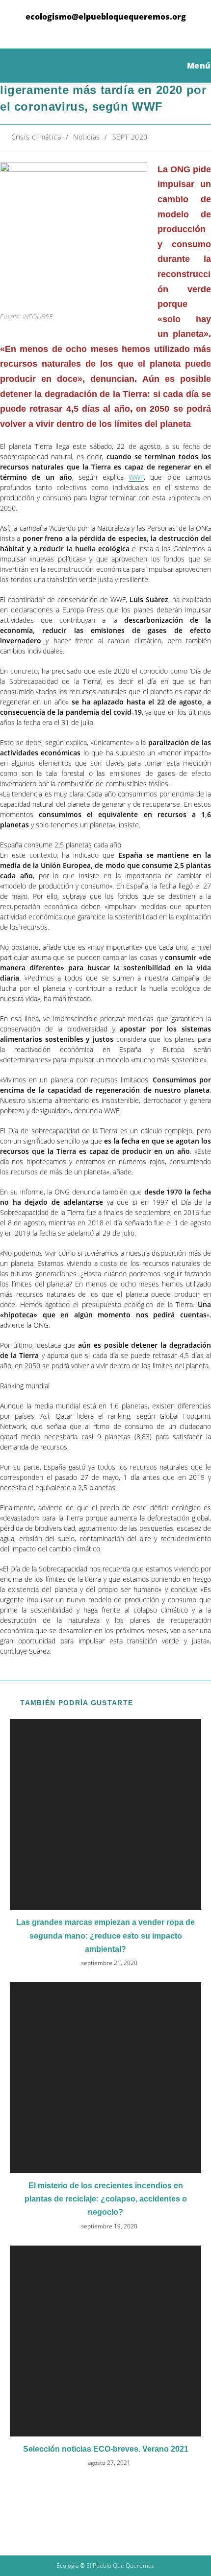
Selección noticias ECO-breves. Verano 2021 (106, 2449)
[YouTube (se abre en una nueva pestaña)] (122, 30)
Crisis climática (36, 137)
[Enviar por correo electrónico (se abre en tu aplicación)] (136, 30)
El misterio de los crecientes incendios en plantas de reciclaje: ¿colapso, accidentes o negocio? (106, 2199)
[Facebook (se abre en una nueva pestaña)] (92, 30)
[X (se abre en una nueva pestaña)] (77, 30)
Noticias (87, 137)
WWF (136, 477)
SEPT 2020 (130, 137)
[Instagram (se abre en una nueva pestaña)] (107, 30)
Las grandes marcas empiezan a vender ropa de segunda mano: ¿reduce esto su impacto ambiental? (105, 1935)
